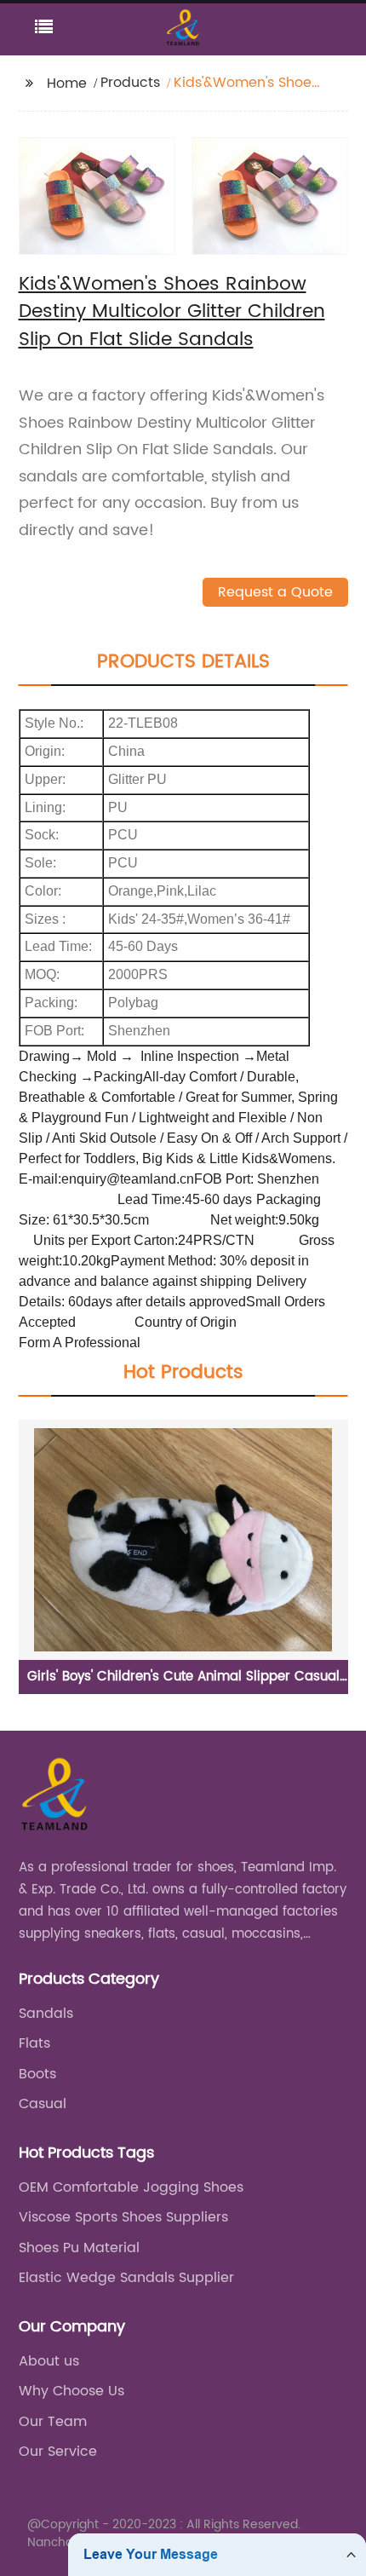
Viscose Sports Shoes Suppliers (123, 2217)
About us (49, 2361)
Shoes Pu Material (79, 2248)
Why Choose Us (71, 2391)
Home (67, 84)
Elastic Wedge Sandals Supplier (126, 2278)
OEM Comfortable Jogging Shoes (131, 2187)
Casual (43, 2104)
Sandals (46, 2014)
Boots (37, 2074)
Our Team (53, 2422)
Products (130, 83)
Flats (34, 2043)
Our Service (58, 2452)
